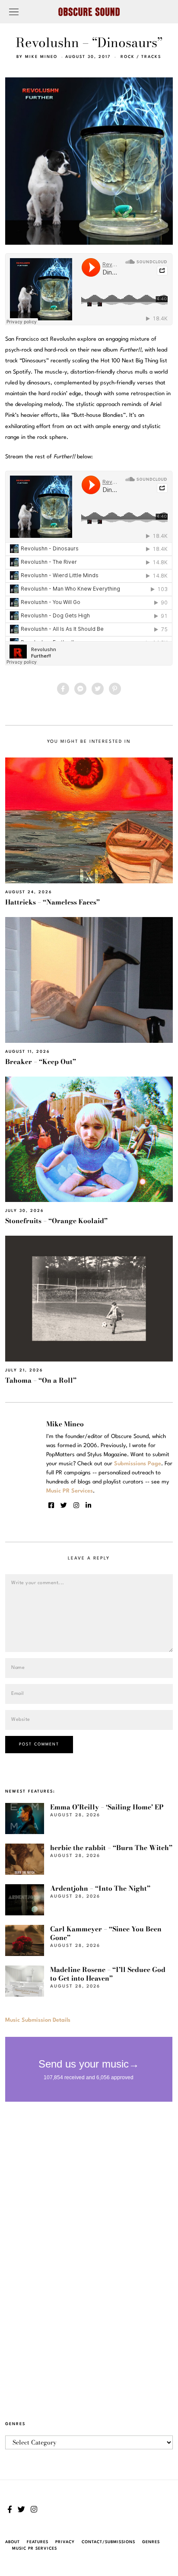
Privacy (65, 2542)
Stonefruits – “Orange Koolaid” (56, 1221)
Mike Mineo (41, 57)
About (13, 2542)
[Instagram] (76, 1505)
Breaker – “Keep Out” (41, 1062)
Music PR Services (35, 2549)
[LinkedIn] (88, 1505)
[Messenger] (80, 689)
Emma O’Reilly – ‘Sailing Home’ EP (107, 1807)
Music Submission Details (38, 2020)
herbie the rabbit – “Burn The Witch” (111, 1848)
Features (38, 2542)
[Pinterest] (115, 689)
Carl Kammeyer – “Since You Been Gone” (106, 1933)
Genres (151, 2542)
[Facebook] (63, 689)
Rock (128, 57)
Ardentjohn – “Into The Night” (100, 1888)
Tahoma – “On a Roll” (41, 1380)
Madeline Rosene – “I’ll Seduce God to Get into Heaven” (108, 1974)
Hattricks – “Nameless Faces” (52, 902)
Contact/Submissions (108, 2542)
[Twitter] (98, 689)
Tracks (151, 57)
